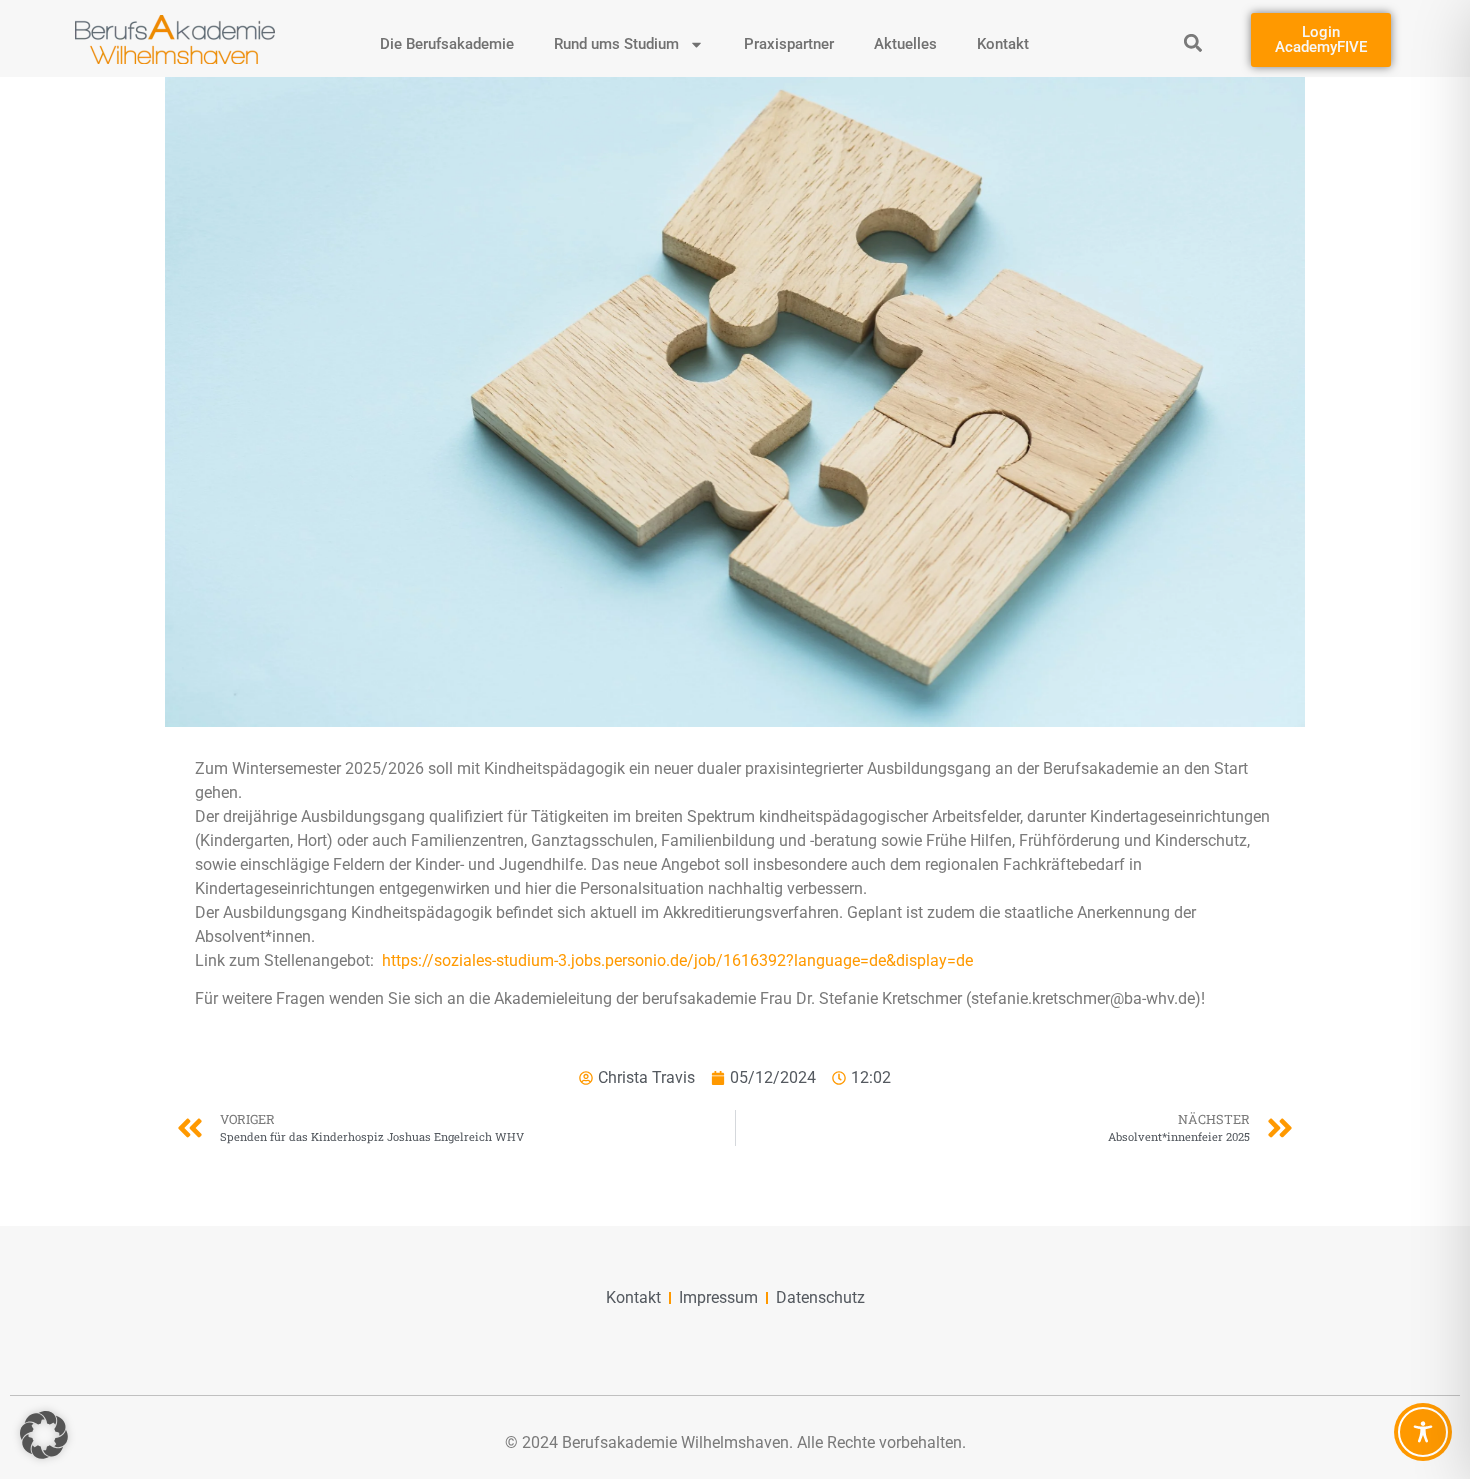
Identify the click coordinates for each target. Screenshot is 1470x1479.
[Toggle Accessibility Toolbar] (1423, 1432)
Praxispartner (789, 44)
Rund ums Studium (616, 44)
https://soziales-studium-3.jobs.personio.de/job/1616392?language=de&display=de (677, 960)
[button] (1193, 42)
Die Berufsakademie (447, 44)
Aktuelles (905, 44)
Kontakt (1003, 44)
